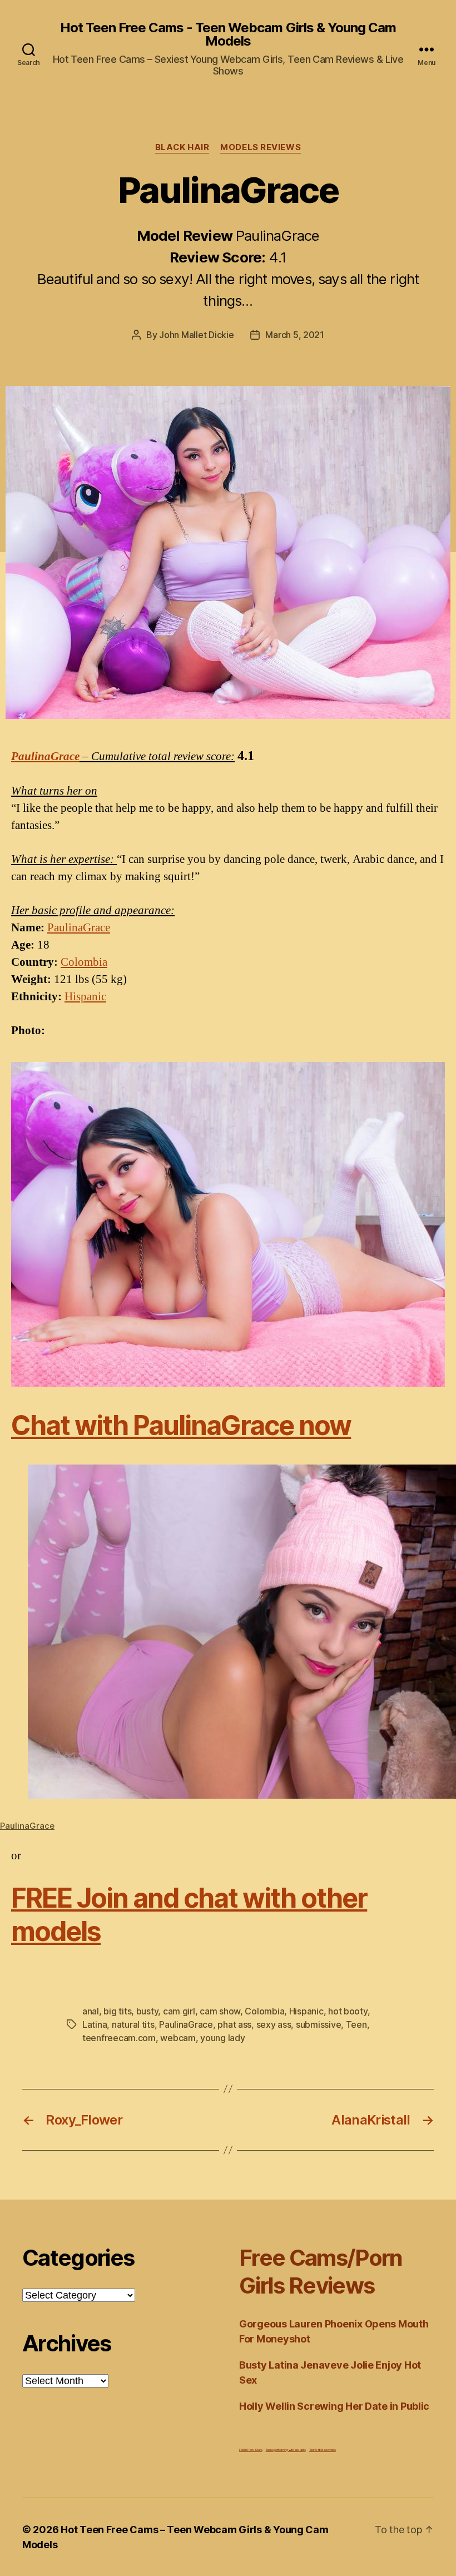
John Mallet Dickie (196, 335)
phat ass (234, 2024)
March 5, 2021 (295, 335)
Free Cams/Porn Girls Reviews (321, 2272)
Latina (95, 2024)
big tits (117, 2011)
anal (91, 2011)
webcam (178, 2038)
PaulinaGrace (45, 756)
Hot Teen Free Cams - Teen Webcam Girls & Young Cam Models (228, 34)
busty (147, 2011)
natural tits (133, 2024)
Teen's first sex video (323, 2450)
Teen (356, 2024)
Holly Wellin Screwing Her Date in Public (334, 2406)
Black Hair (182, 147)
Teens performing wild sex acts (286, 2450)
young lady (222, 2038)
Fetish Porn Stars (251, 2450)
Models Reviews (261, 147)
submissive (318, 2024)
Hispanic (85, 997)
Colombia (84, 962)
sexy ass (274, 2024)
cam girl (179, 2011)
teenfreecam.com (119, 2038)
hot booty (348, 2011)
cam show (220, 2011)
